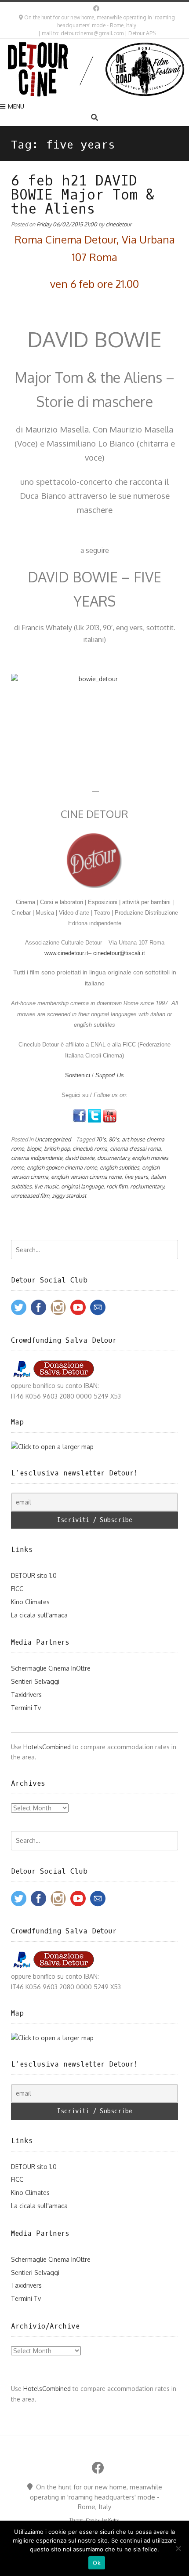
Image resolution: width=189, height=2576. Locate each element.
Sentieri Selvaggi (35, 1681)
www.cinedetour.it (66, 953)
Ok (97, 2563)
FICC (17, 1589)
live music (46, 1186)
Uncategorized (53, 1139)
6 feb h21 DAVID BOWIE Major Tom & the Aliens (83, 195)
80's (114, 1139)
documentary (113, 1158)
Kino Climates (30, 1602)
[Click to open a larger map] (52, 1447)
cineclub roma (90, 1148)
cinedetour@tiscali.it (119, 953)
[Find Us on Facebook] (96, 8)
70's (101, 1139)
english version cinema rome (86, 1177)
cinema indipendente (37, 1158)
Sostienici (78, 1075)
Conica (93, 2520)
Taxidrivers (26, 1695)
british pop (57, 1148)
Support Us (110, 1075)
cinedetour (119, 224)
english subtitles (120, 1167)
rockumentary (147, 1186)
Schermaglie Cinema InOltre (51, 1668)
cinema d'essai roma (135, 1148)
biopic (34, 1148)
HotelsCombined (47, 1747)
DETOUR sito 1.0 (34, 1575)
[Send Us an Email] (88, 8)
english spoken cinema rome (62, 1167)
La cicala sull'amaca (39, 1615)
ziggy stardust (69, 1195)
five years (136, 1177)
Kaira (114, 2520)
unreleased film (30, 1195)
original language (82, 1186)
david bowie (80, 1158)
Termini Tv (26, 1708)
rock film (117, 1186)
